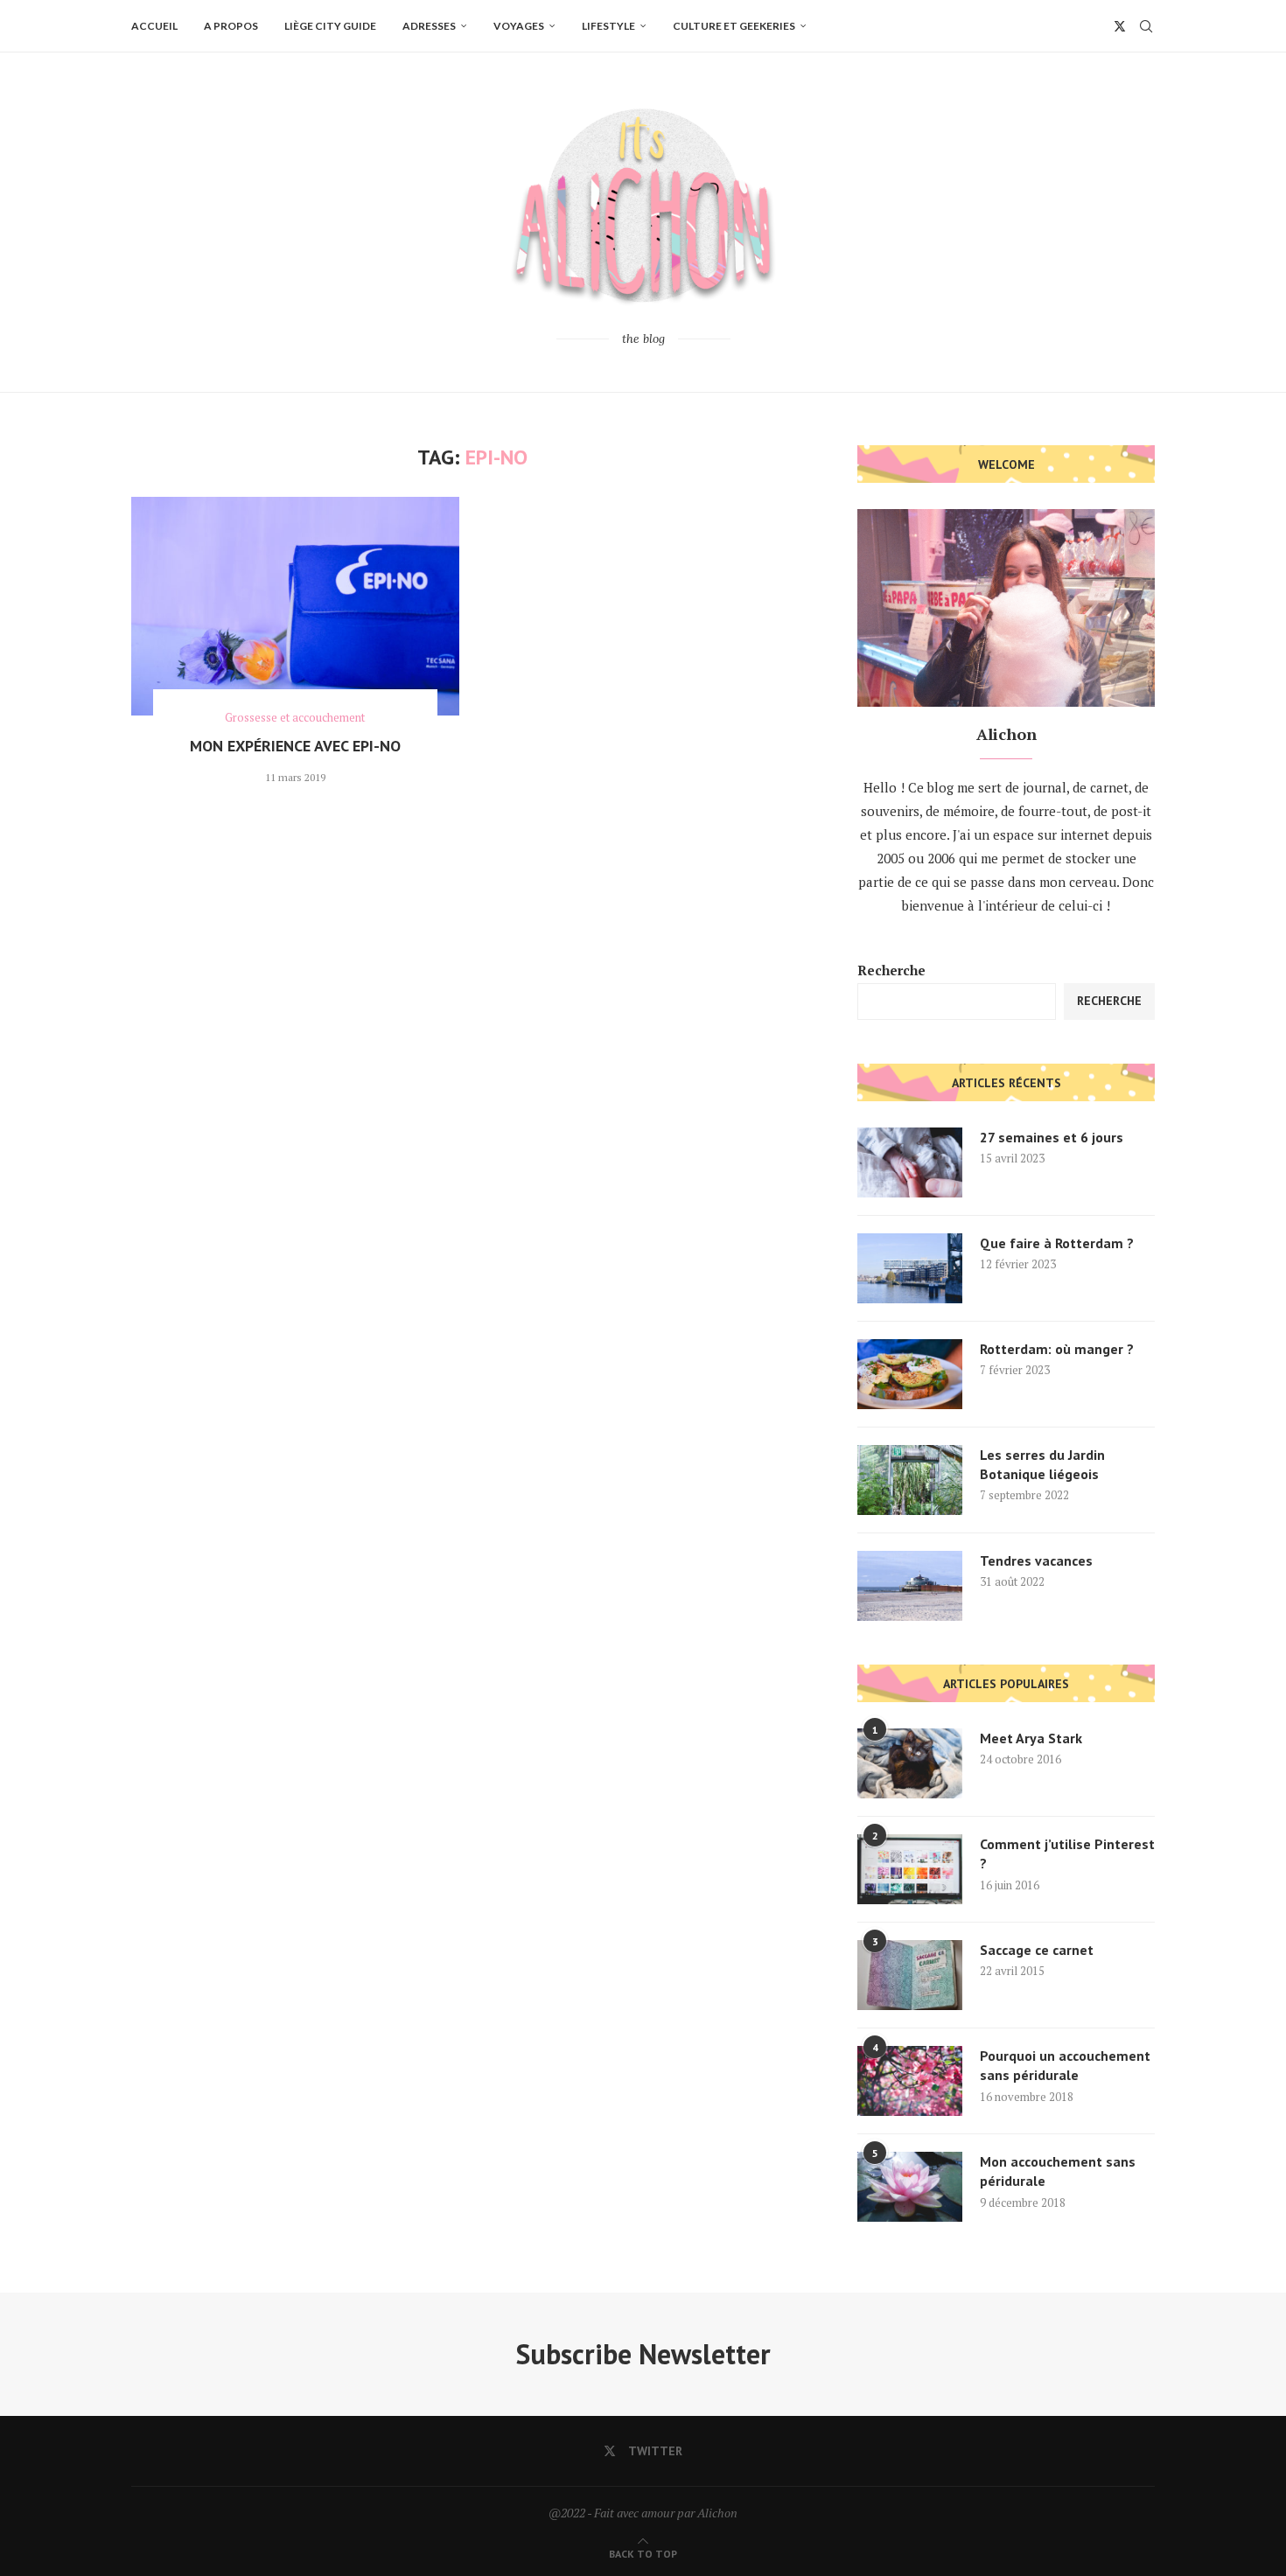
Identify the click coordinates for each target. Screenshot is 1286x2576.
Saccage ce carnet (1037, 1950)
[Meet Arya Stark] (910, 1763)
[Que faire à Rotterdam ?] (910, 1268)
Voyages (519, 26)
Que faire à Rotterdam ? (1057, 1243)
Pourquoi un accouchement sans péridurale (1065, 2065)
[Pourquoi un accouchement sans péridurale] (910, 2081)
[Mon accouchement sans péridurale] (910, 2187)
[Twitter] (1120, 26)
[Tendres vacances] (910, 1586)
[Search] (1146, 26)
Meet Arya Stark (1031, 1738)
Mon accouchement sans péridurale (1058, 2171)
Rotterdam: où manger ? (1057, 1349)
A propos (231, 26)
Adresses (429, 26)
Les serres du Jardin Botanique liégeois (1042, 1464)
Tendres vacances (1036, 1560)
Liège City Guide (330, 26)
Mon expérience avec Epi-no (295, 746)
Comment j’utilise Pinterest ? (1067, 1853)
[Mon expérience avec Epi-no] (295, 606)
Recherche (891, 970)
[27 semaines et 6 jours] (910, 1162)
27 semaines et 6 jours (1052, 1137)
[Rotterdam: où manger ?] (910, 1374)
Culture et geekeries (734, 26)
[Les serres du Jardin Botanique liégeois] (910, 1480)
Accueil (154, 26)
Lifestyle (608, 26)
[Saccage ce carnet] (910, 1975)
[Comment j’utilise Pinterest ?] (910, 1869)
